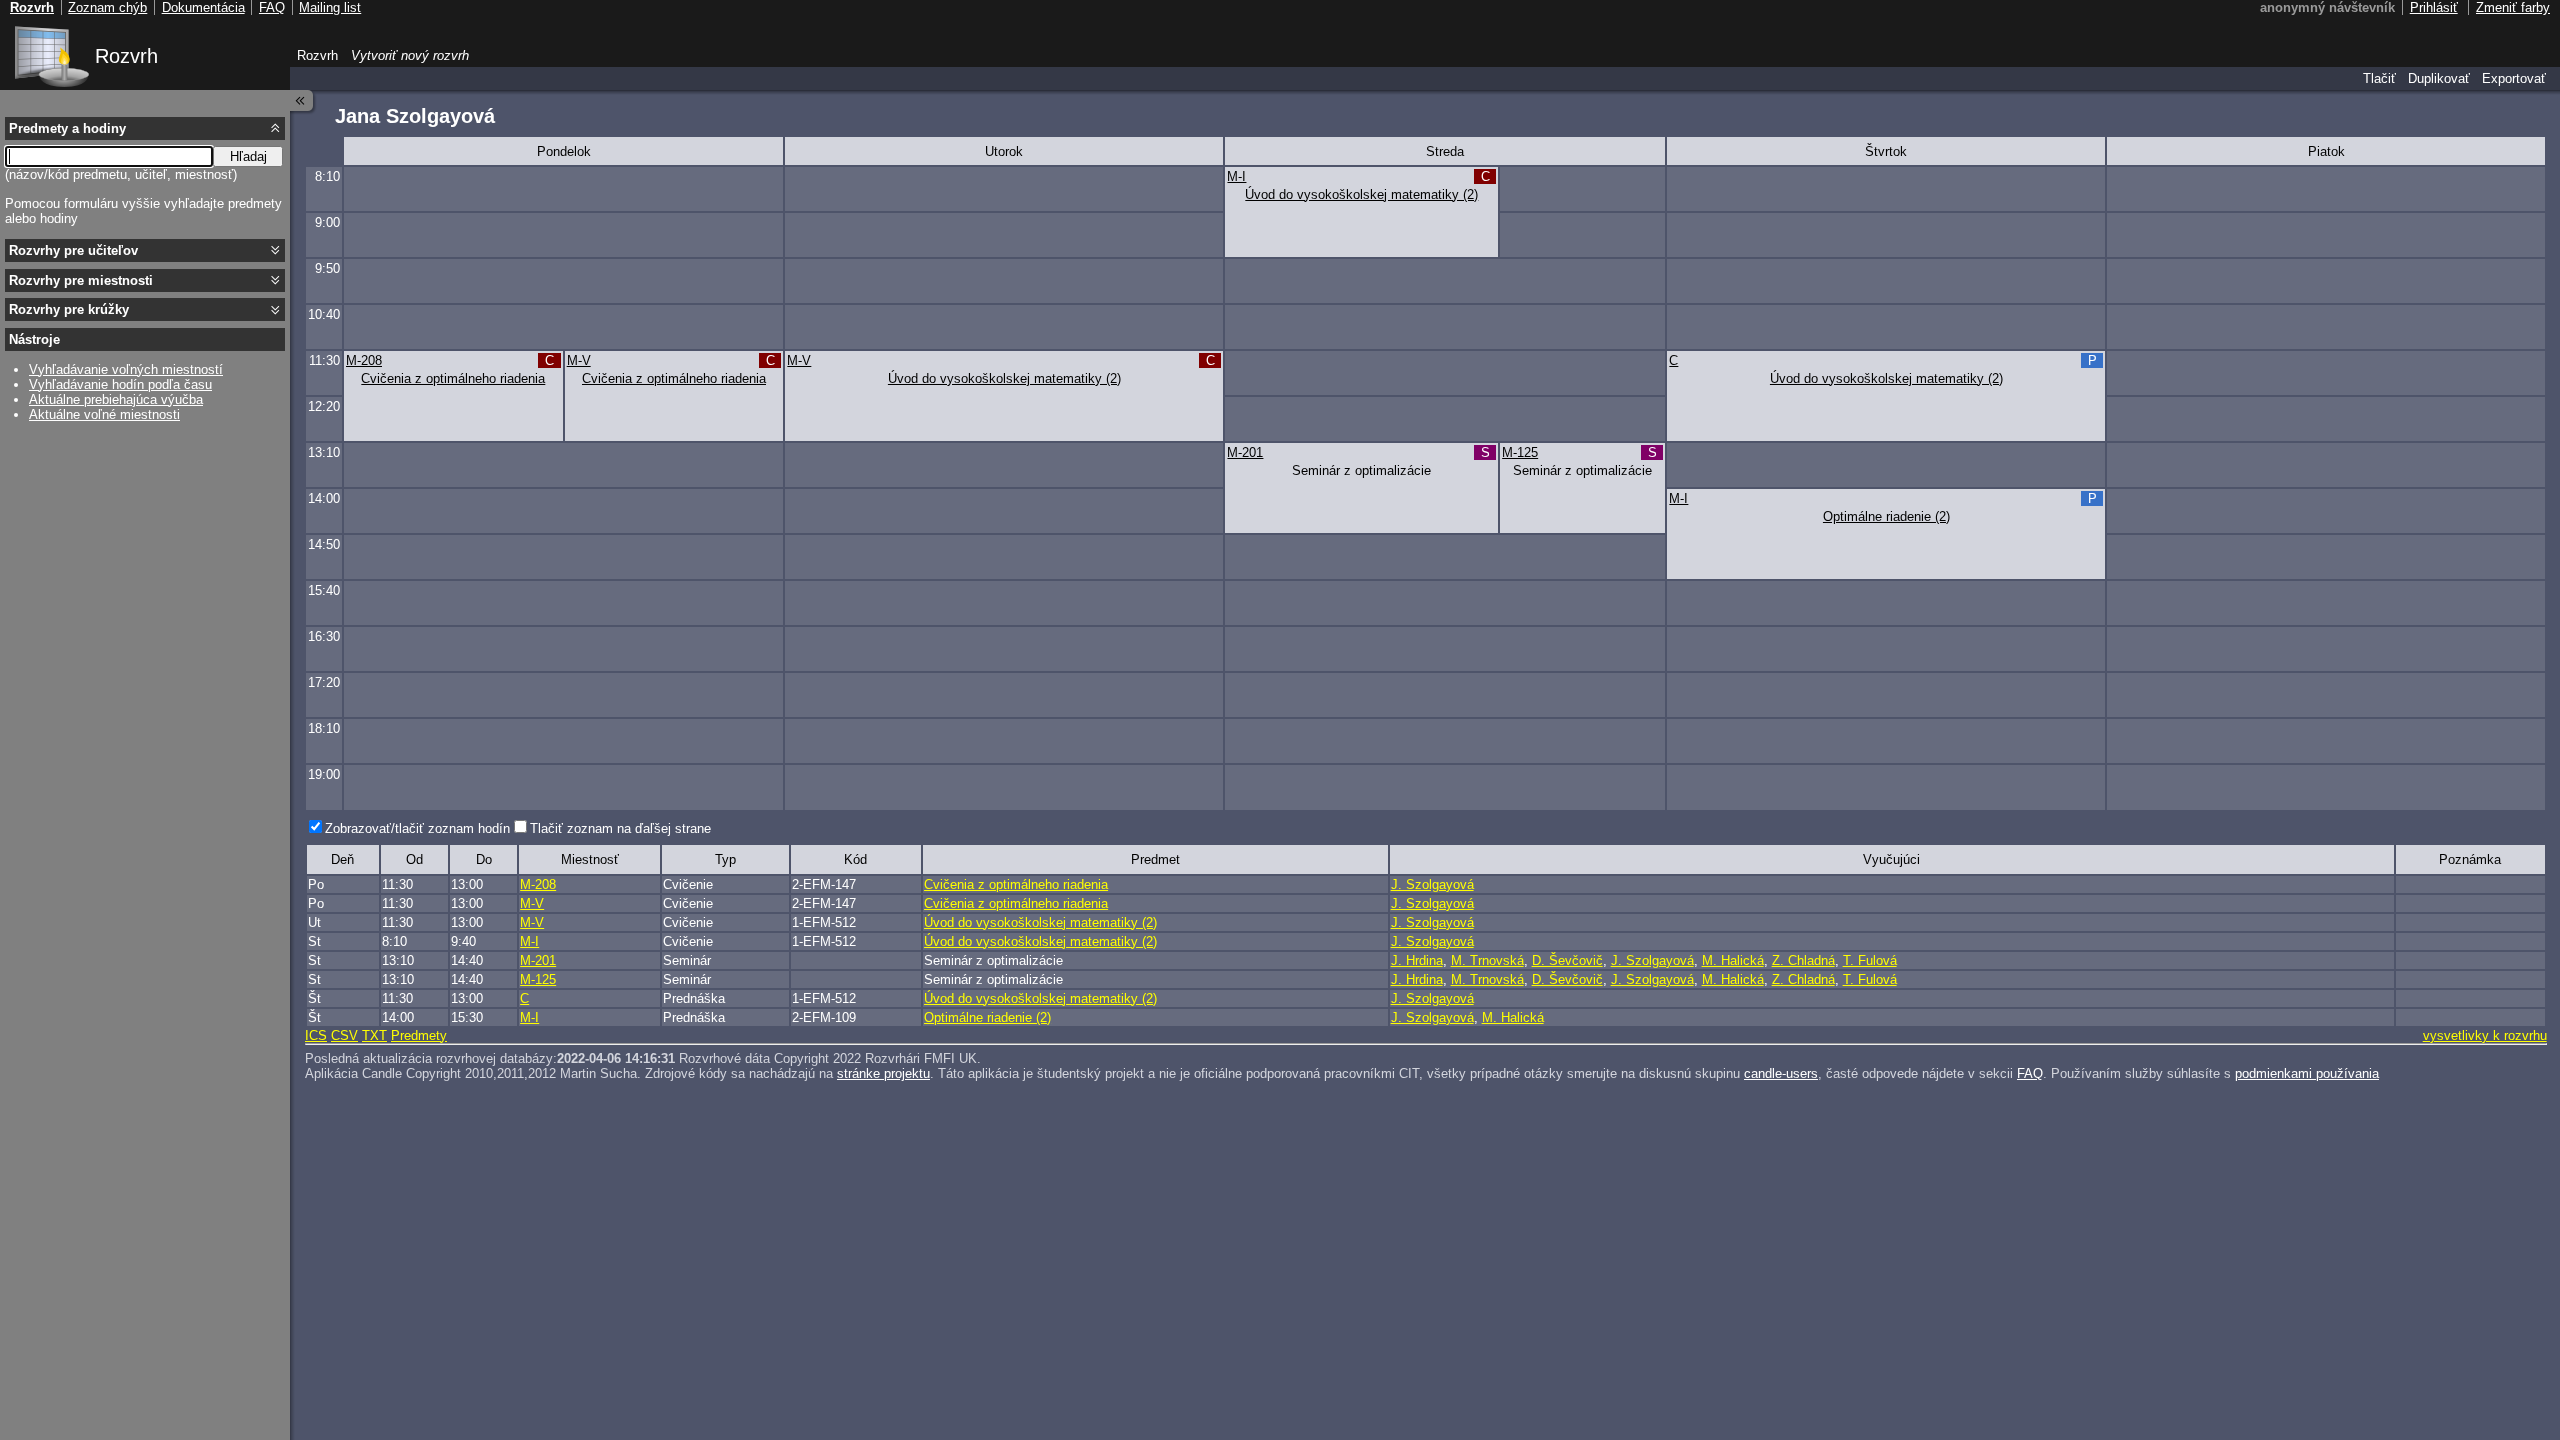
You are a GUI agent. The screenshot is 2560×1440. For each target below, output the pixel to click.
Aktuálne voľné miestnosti (104, 414)
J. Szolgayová (1432, 884)
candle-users (1781, 1073)
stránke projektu (883, 1073)
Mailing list (330, 7)
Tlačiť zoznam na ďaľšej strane (620, 828)
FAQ (2030, 1073)
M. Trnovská (1487, 960)
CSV (344, 1035)
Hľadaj (248, 156)
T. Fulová (1870, 960)
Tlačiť (2379, 78)
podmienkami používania (2307, 1073)
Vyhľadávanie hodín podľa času (120, 384)
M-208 (364, 360)
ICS (316, 1035)
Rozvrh (126, 56)
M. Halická (1733, 960)
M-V (579, 360)
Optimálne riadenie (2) (1886, 516)
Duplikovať (2439, 78)
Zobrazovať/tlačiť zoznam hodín (417, 828)
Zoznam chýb (107, 7)
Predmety (419, 1035)
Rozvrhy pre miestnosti (81, 280)
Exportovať (2514, 78)
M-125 (1520, 452)
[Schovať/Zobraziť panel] (302, 100)
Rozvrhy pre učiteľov (73, 250)
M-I (1236, 176)
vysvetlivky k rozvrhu (2485, 1035)
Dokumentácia (203, 7)
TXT (374, 1035)
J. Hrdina (1417, 960)
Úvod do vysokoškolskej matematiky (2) (1361, 194)
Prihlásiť (2434, 7)
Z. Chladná (1803, 960)
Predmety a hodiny (67, 128)
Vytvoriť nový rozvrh (410, 55)
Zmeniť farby (2513, 7)
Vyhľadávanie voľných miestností (126, 369)
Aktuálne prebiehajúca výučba (116, 399)
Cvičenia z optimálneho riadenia (453, 378)
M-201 (1245, 452)
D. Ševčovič (1567, 960)
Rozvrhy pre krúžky (69, 309)
